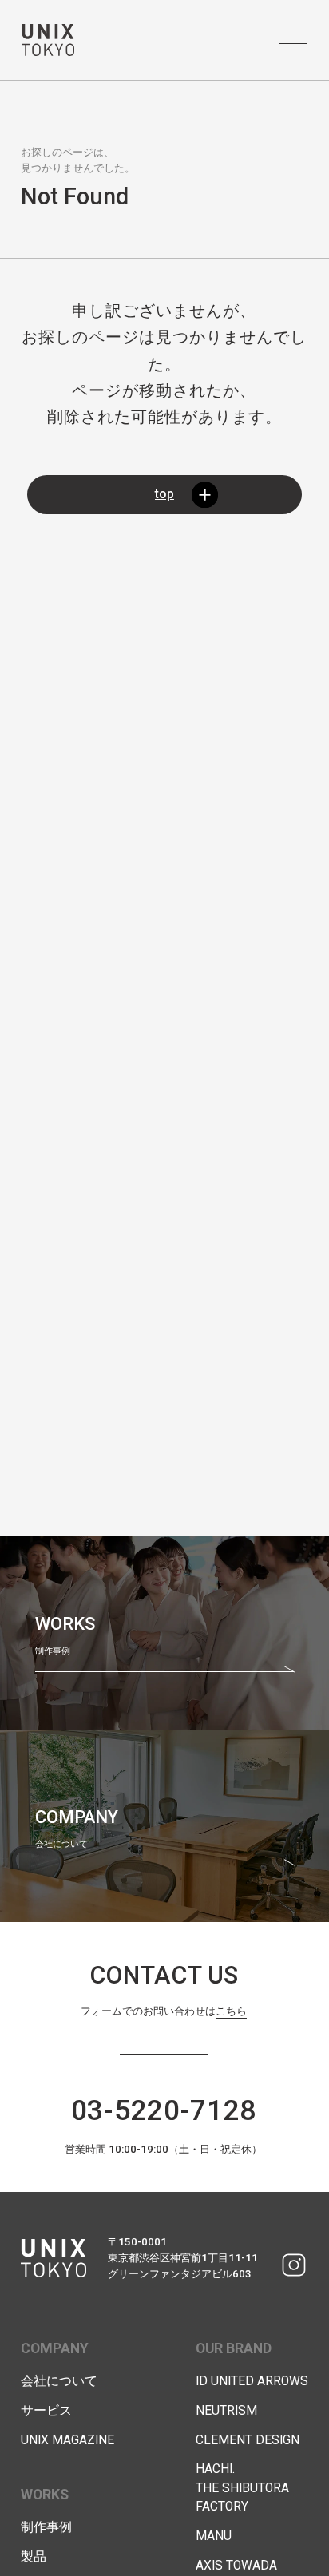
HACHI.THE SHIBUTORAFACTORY (242, 2488)
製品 (34, 2557)
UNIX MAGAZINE (67, 2440)
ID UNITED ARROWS (252, 2381)
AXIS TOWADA (236, 2566)
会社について (59, 2381)
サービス (46, 2411)
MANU (214, 2536)
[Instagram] (293, 2265)
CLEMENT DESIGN (248, 2440)
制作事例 (46, 2527)
